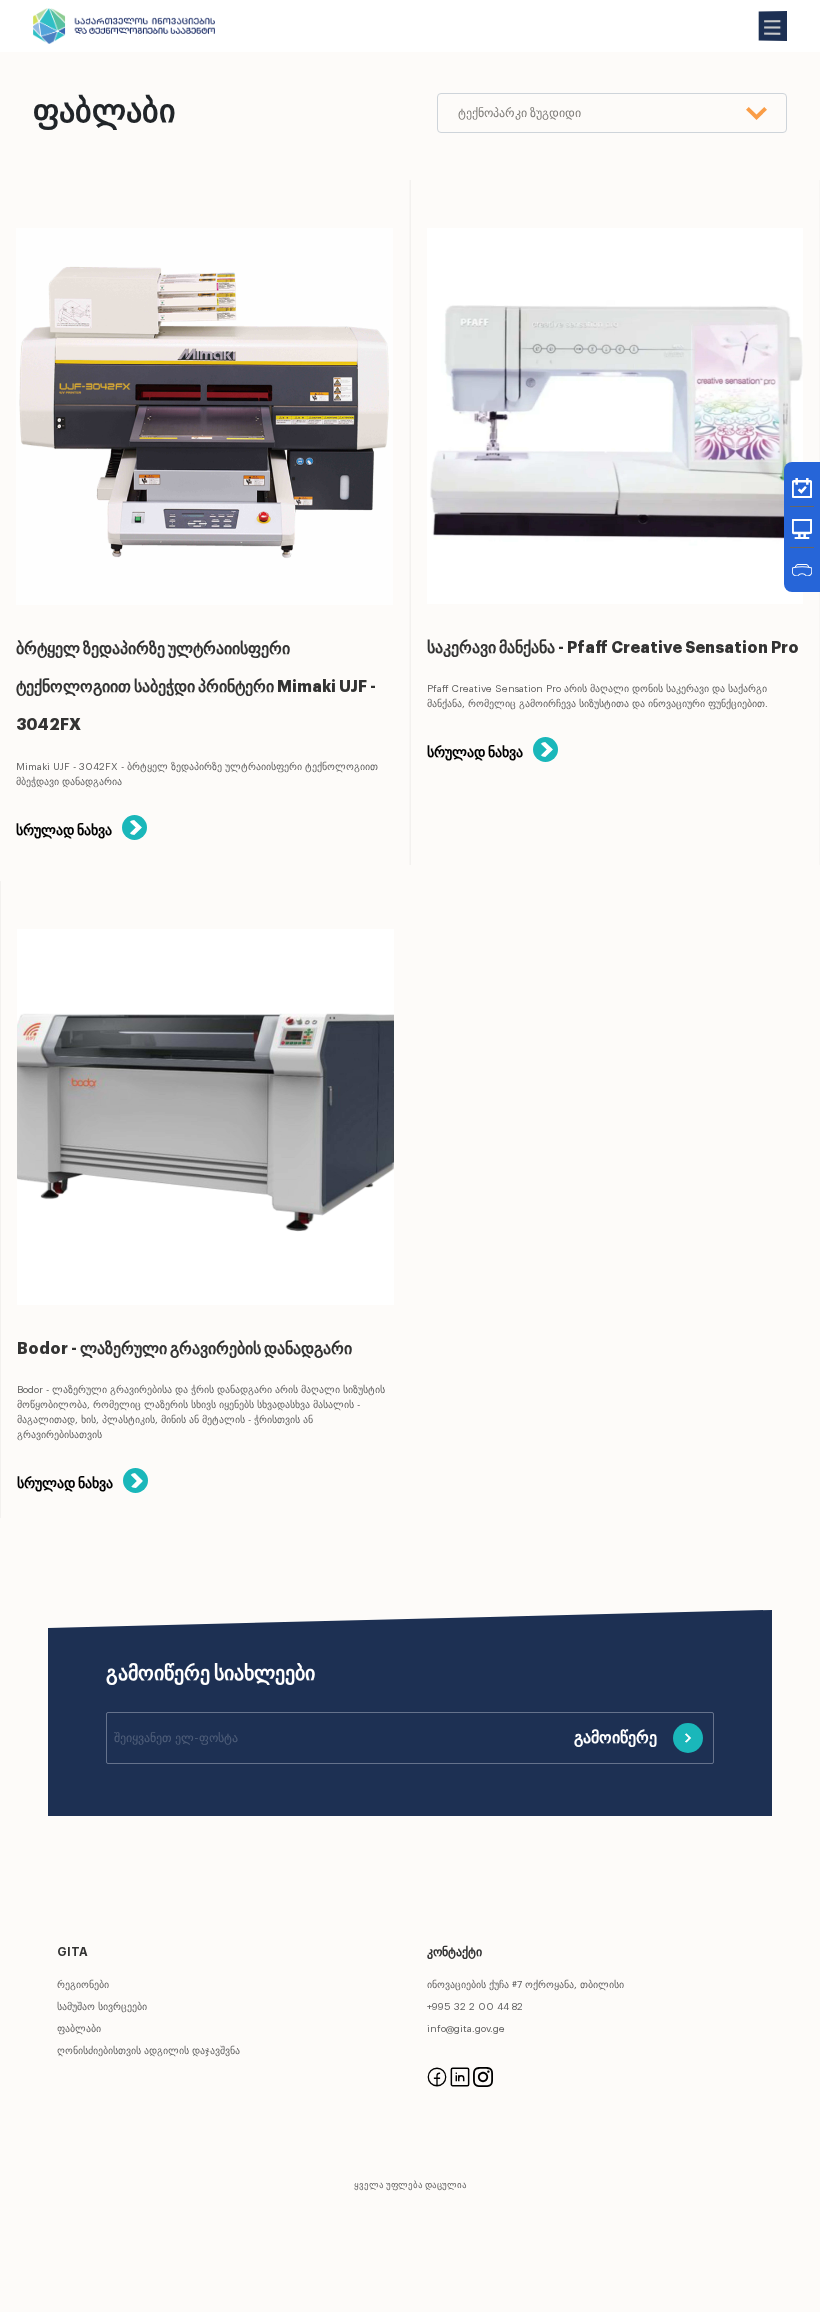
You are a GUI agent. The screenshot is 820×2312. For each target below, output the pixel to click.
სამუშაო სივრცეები (102, 2007)
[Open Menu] (773, 26)
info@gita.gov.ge (466, 2029)
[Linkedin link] (460, 2076)
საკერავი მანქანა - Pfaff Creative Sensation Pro (613, 648)
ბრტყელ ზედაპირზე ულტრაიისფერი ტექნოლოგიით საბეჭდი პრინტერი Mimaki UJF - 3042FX (196, 687)
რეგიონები (83, 1985)
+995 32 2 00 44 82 (475, 2007)
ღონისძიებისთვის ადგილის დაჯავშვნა (148, 2051)
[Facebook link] (437, 2076)
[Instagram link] (483, 2076)
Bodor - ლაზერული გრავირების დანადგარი (184, 1349)
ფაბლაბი (79, 2029)
